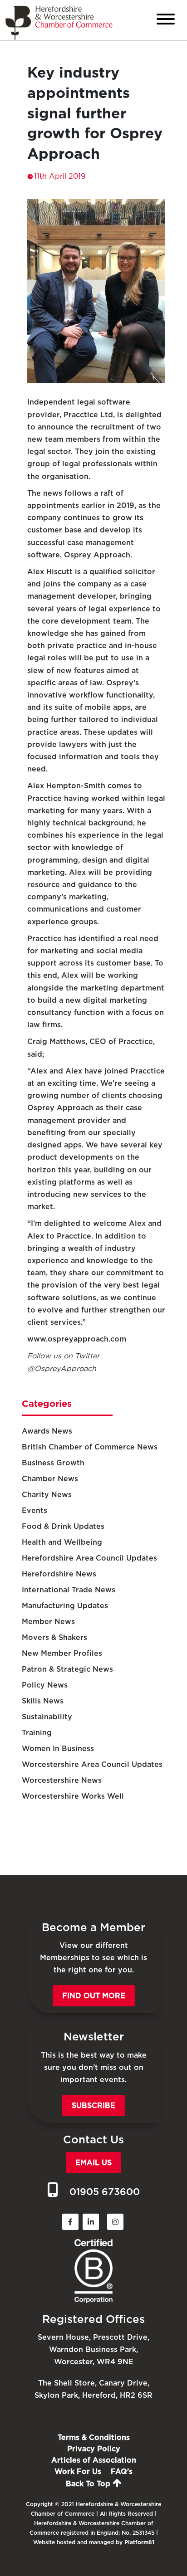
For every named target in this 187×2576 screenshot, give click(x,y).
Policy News (45, 1685)
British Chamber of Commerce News (90, 1447)
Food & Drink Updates (63, 1526)
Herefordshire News (59, 1574)
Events (34, 1510)
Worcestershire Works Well (73, 1796)
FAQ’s (122, 2471)
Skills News (43, 1701)
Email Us (93, 2163)
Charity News (47, 1495)
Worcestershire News (62, 1780)
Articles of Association (94, 2460)
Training (37, 1733)
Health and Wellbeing (62, 1542)
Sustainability (47, 1717)
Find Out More (94, 1996)
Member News (48, 1622)
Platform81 (139, 2542)
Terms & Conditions (94, 2437)
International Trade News (69, 1590)
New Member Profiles (62, 1653)
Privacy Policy (94, 2449)
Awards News (47, 1431)
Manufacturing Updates (65, 1606)
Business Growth (53, 1463)
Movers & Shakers (54, 1637)
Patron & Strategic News (67, 1669)
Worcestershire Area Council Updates (92, 1764)
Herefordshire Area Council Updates (89, 1558)
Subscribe (93, 2105)
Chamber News (50, 1479)
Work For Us (78, 2471)
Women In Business (58, 1749)
